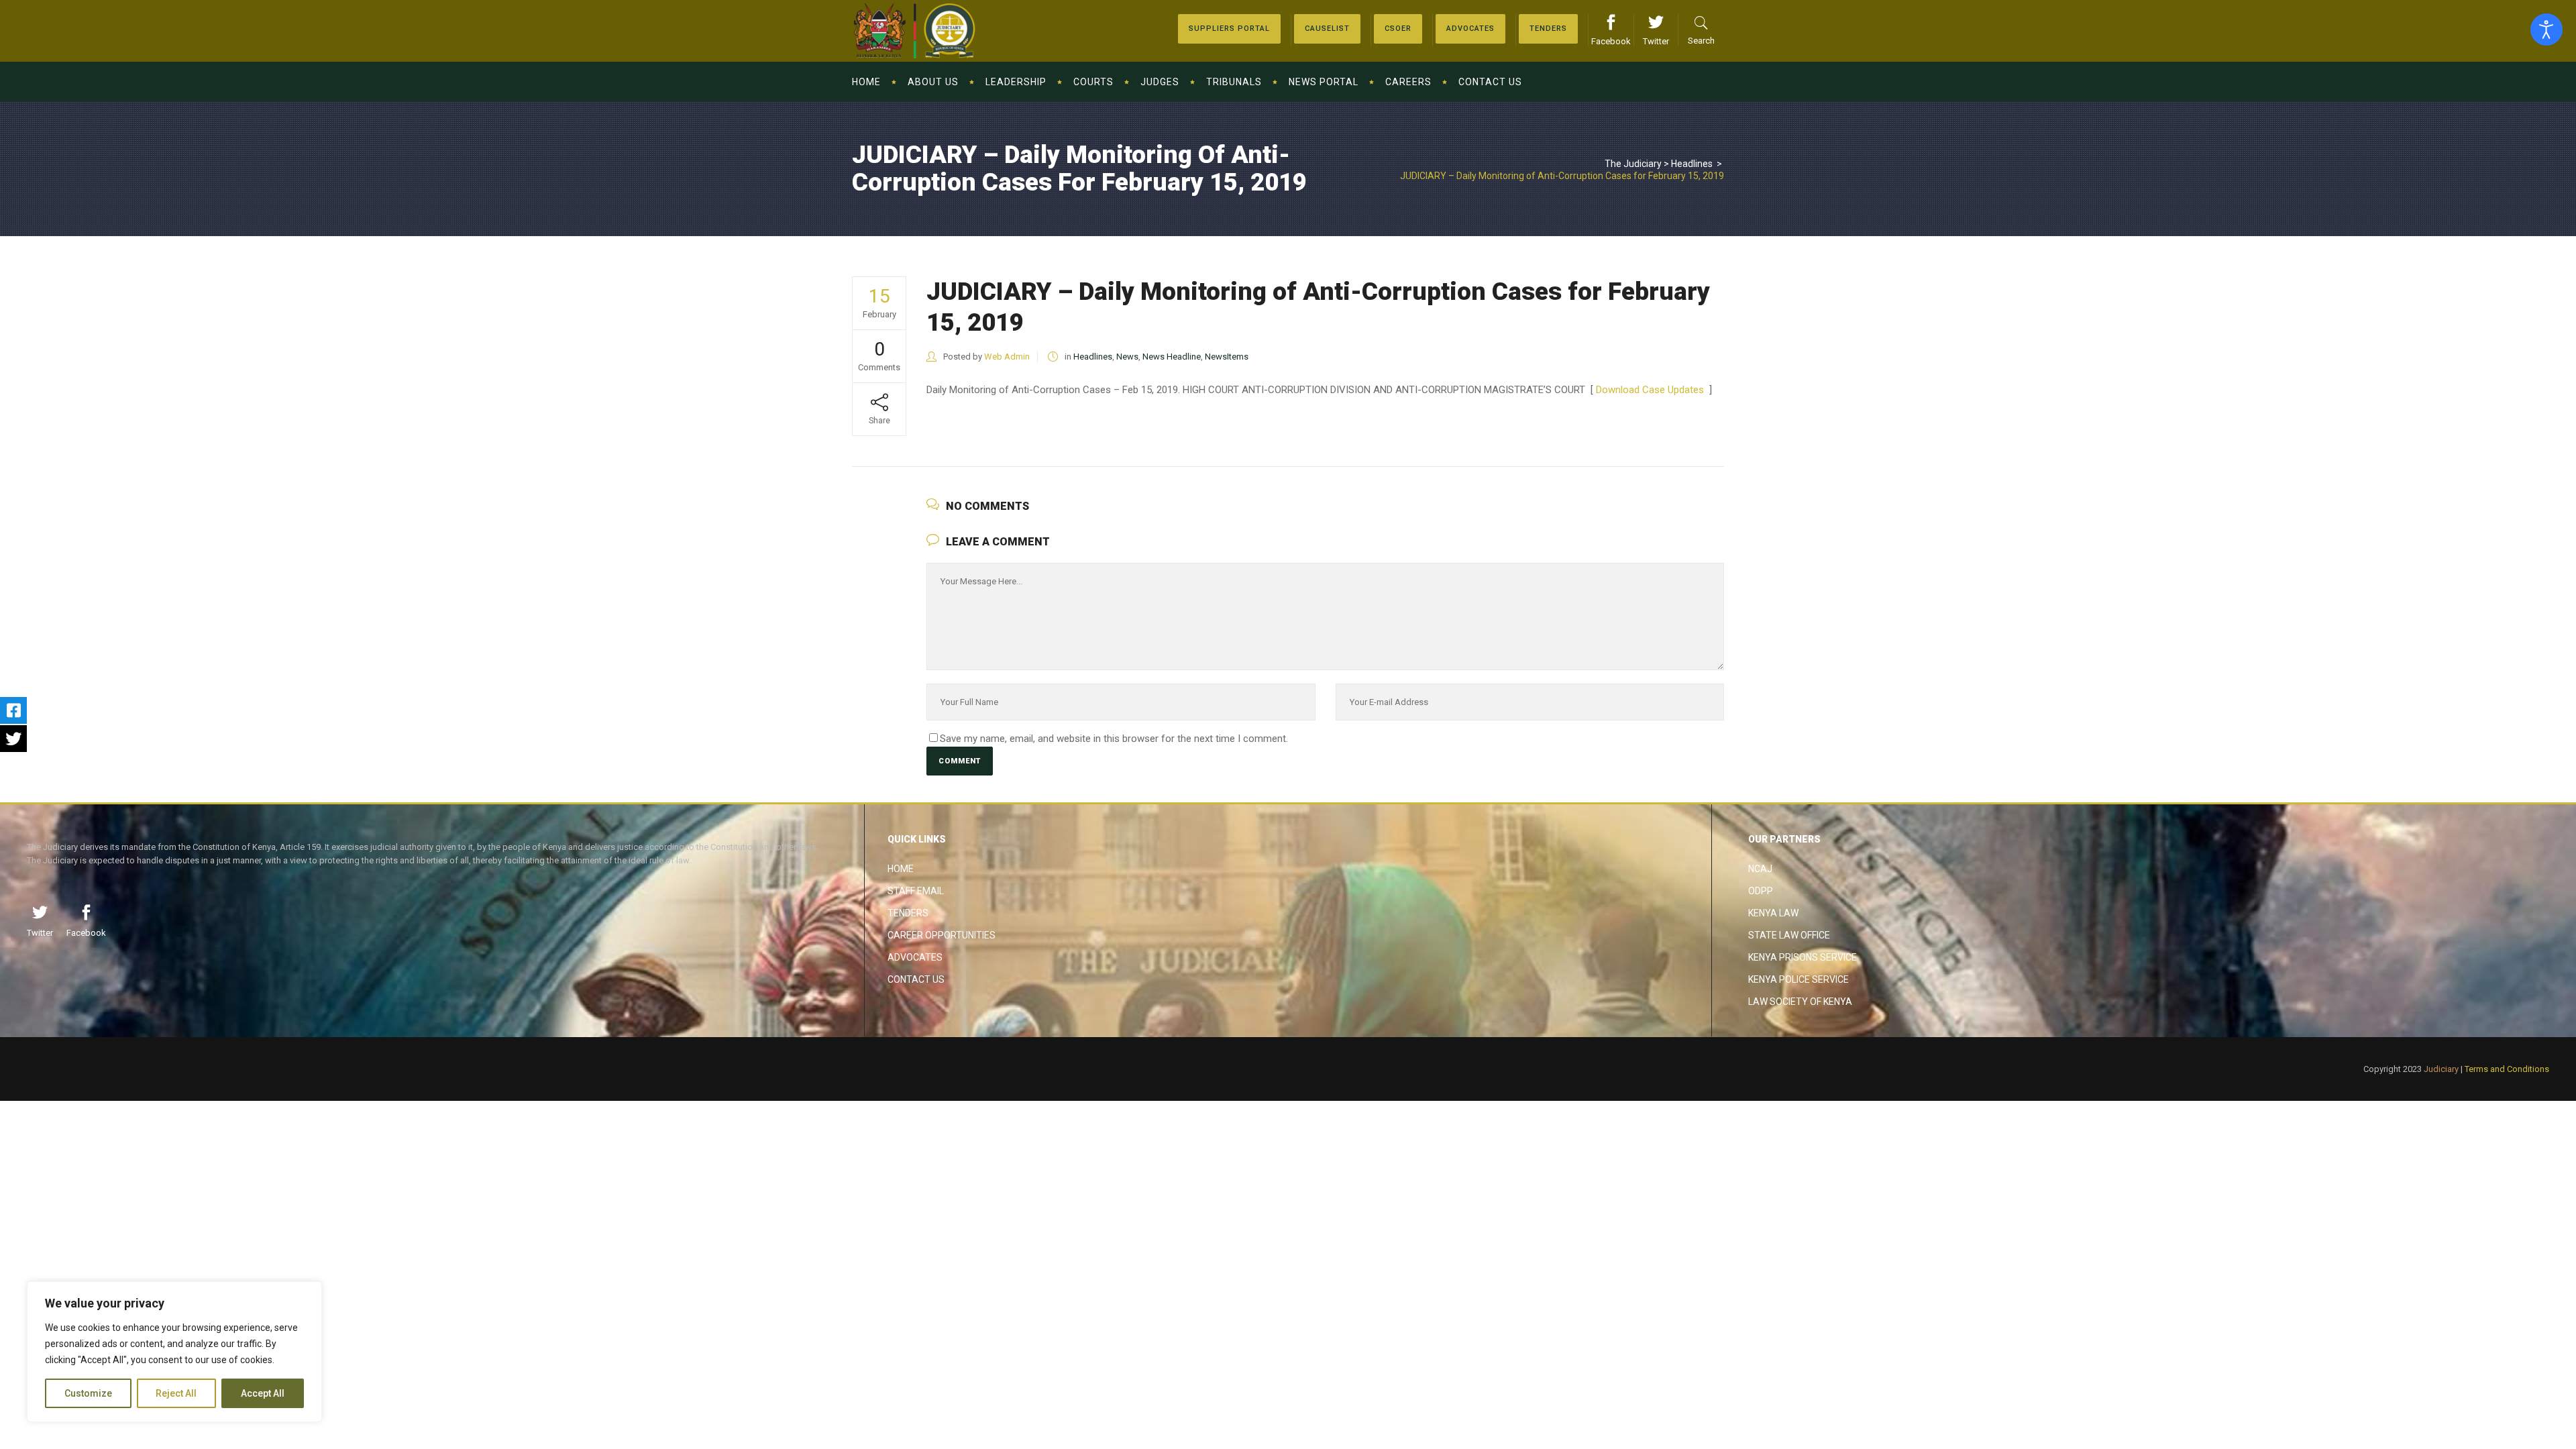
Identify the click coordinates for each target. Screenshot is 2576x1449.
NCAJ (1760, 869)
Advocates (915, 957)
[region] (174, 1352)
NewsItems (1227, 357)
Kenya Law (1773, 913)
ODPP (1761, 891)
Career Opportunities (942, 935)
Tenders (908, 913)
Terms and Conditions (2507, 1069)
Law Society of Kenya (1800, 1002)
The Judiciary (1633, 164)
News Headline (1172, 357)
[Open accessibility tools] (2546, 30)
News (1127, 357)
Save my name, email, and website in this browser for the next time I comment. (1114, 739)
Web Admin (1007, 357)
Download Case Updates (1651, 390)
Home (901, 869)
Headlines (1692, 164)
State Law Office (1789, 935)
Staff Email (916, 891)
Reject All (176, 1393)
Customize (88, 1393)
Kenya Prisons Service (1803, 957)
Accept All (263, 1393)
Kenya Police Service (1799, 979)
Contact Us (916, 979)
